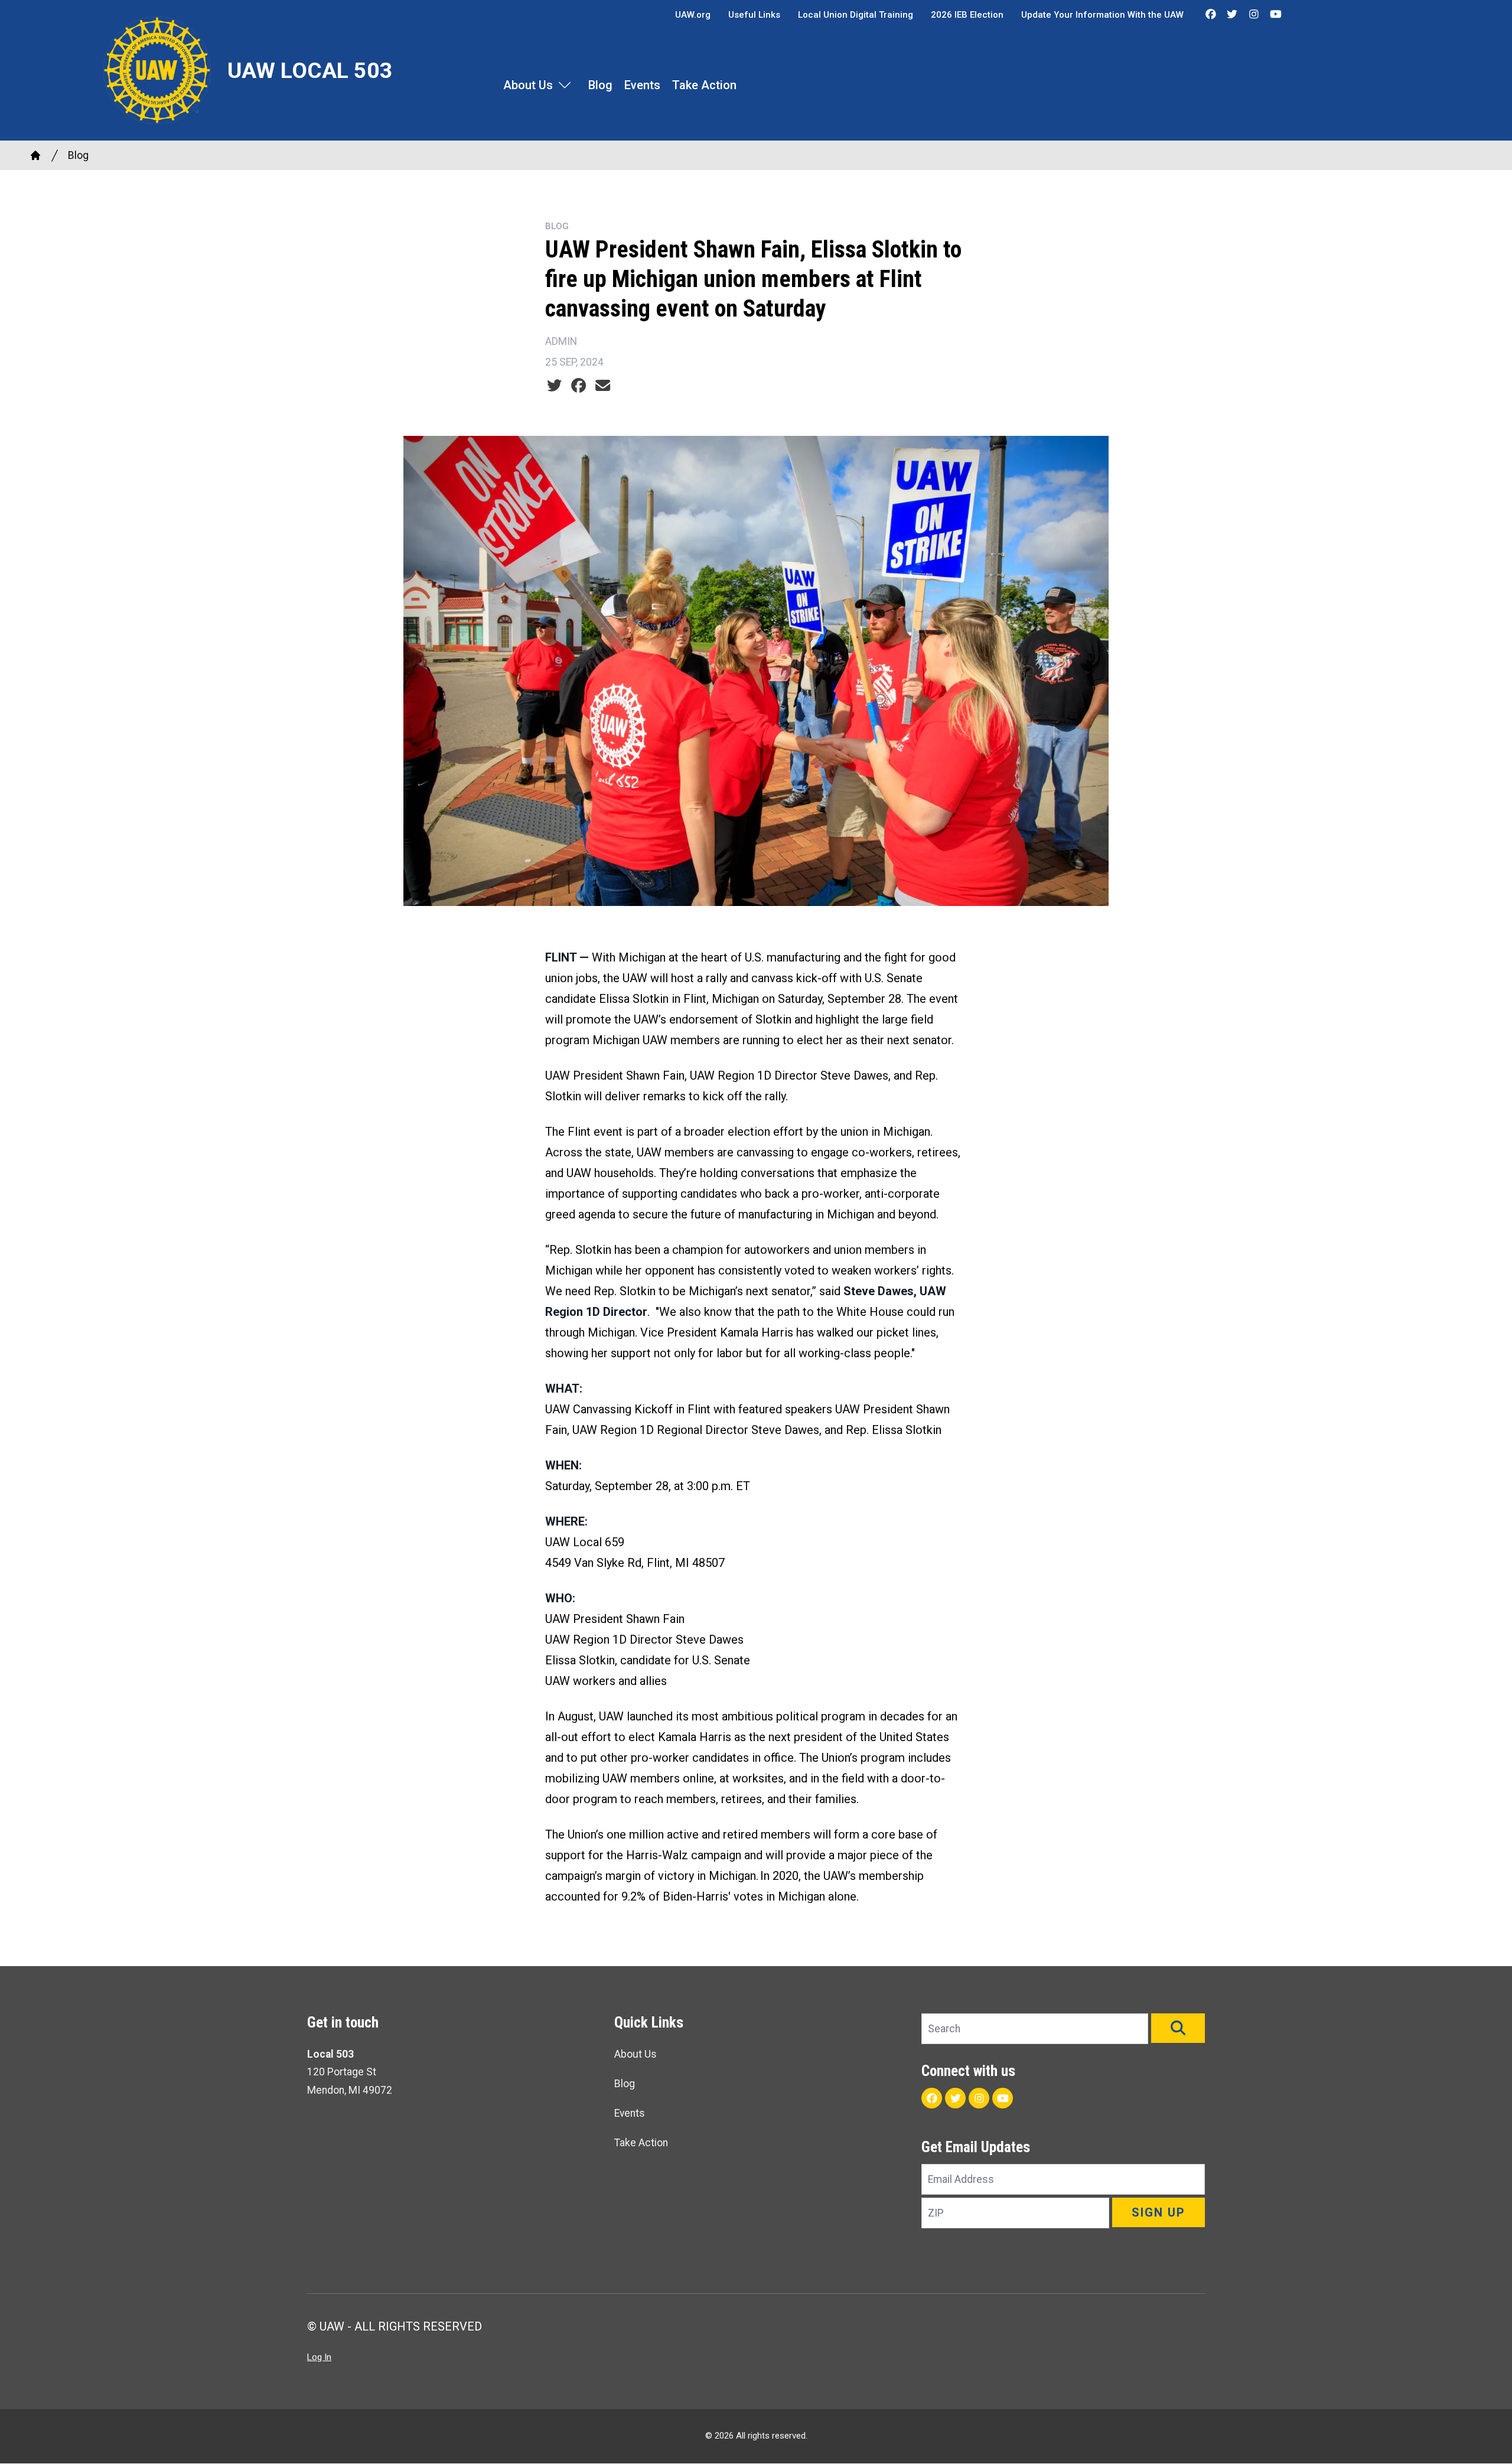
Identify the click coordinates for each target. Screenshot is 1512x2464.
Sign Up (1159, 2212)
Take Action (704, 85)
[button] (1178, 2028)
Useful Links (754, 15)
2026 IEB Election (967, 15)
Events (642, 85)
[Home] (35, 155)
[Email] (603, 386)
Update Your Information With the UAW (1102, 15)
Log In (319, 2357)
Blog (600, 85)
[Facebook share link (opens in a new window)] (579, 386)
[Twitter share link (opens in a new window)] (554, 386)
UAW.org (693, 15)
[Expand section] (565, 85)
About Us (528, 85)
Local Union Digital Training (856, 15)
